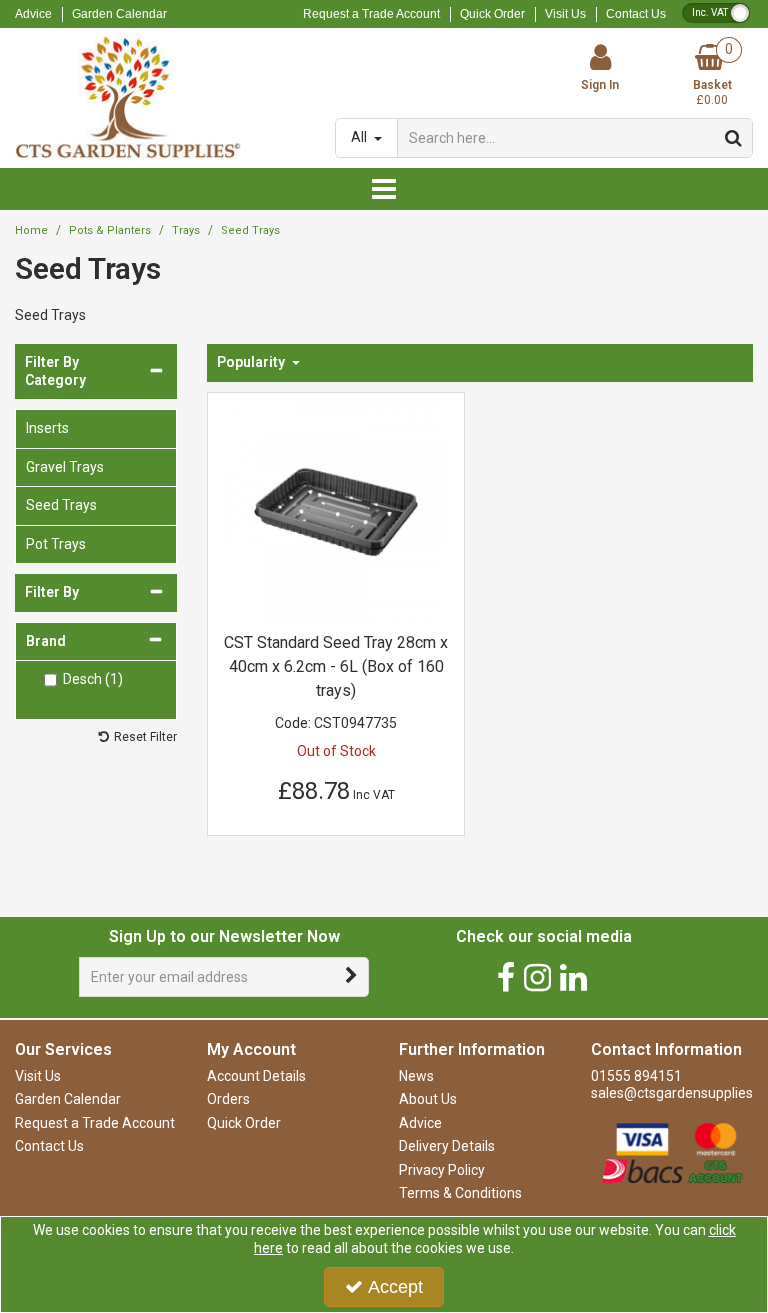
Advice (33, 14)
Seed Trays (61, 505)
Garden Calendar (119, 14)
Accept (395, 1287)
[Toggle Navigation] (384, 189)
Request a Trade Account (371, 14)
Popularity (252, 362)
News (416, 1076)
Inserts (47, 428)
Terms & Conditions (460, 1193)
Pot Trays (56, 544)
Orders (228, 1099)
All (360, 137)
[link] (506, 977)
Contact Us (636, 14)
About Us (428, 1099)
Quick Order (492, 14)
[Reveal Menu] (384, 189)
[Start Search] (733, 138)
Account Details (256, 1076)
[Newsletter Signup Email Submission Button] (351, 977)
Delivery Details (447, 1146)
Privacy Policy (442, 1170)
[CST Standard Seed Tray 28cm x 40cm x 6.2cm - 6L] (336, 511)
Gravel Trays (65, 467)
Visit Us (565, 14)
